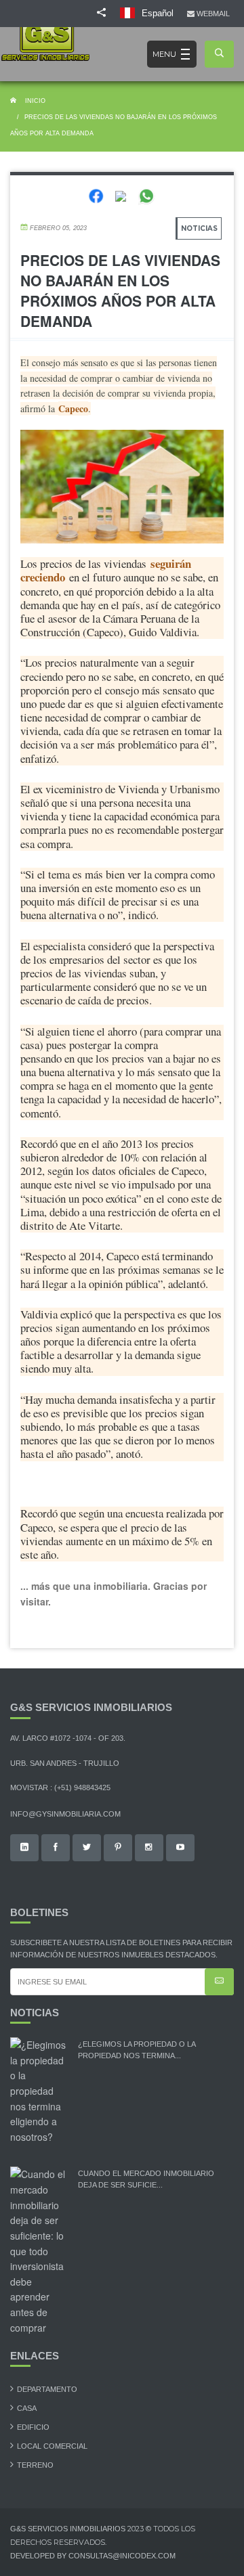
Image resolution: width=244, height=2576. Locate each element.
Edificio (33, 2427)
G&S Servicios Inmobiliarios (69, 2529)
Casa (27, 2408)
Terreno (35, 2465)
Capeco (73, 408)
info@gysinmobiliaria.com (65, 1814)
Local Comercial (52, 2446)
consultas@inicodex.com (122, 2556)
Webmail (214, 14)
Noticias (199, 228)
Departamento (47, 2389)
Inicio (34, 101)
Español (156, 13)
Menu (164, 54)
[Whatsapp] (146, 195)
